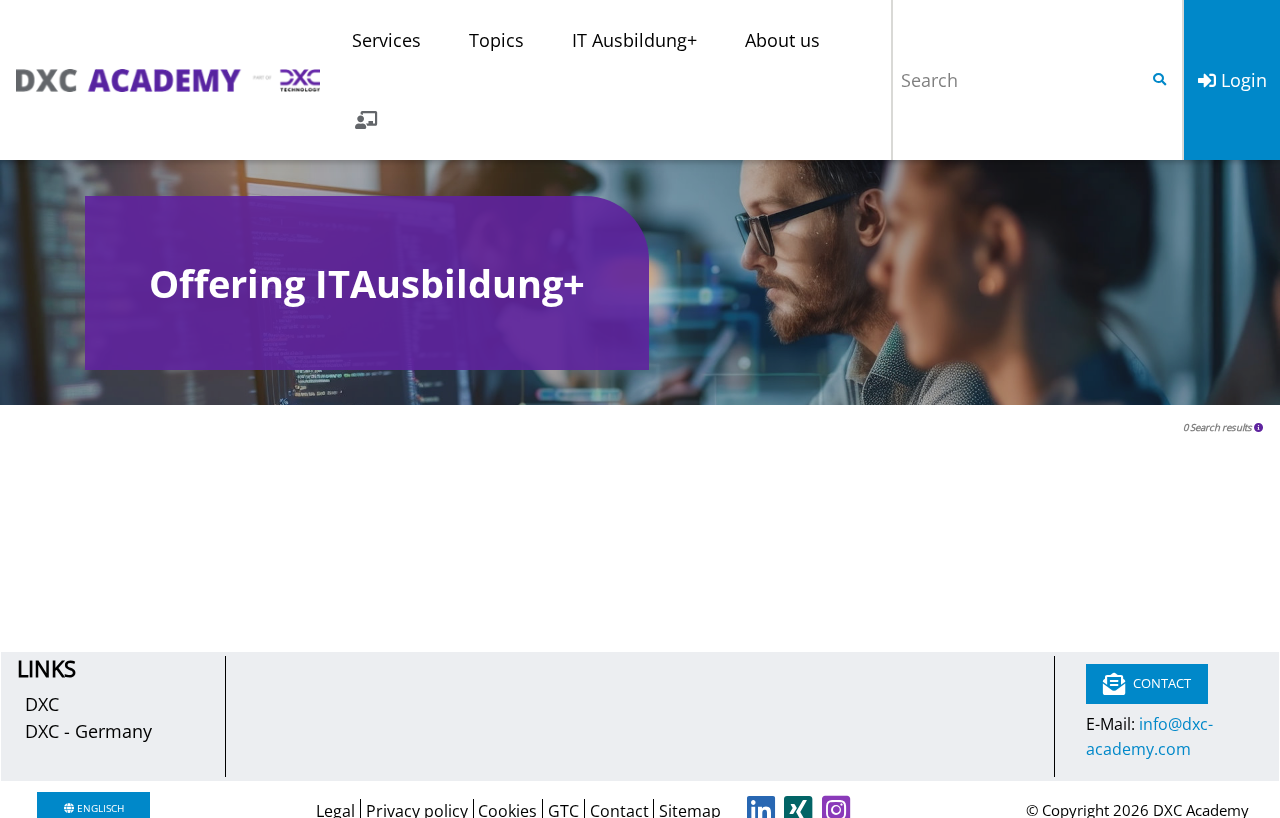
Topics (496, 40)
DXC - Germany (88, 731)
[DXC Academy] (168, 80)
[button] (1259, 427)
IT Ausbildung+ (634, 40)
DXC (42, 704)
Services (386, 40)
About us (782, 40)
